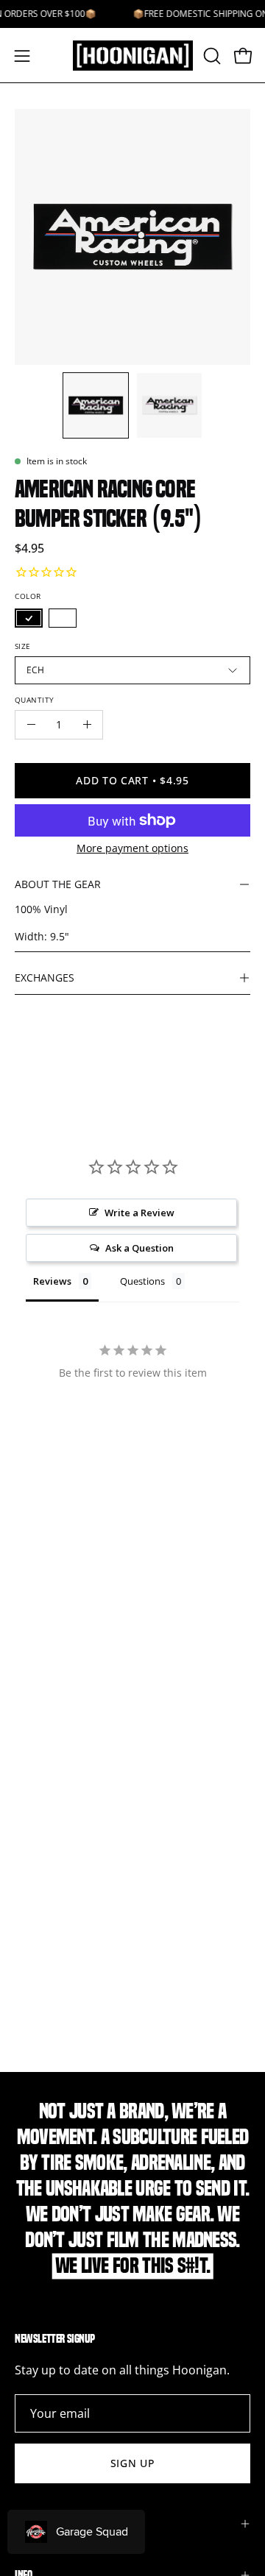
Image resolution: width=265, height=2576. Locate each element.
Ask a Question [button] (139, 1248)
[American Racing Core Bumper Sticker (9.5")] (96, 405)
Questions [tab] (142, 1281)
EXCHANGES (45, 977)
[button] (211, 56)
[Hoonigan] (133, 56)
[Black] (29, 618)
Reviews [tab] (52, 1281)
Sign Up (133, 2463)
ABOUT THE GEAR (58, 884)
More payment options (132, 848)
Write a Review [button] (139, 1213)
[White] (63, 618)
